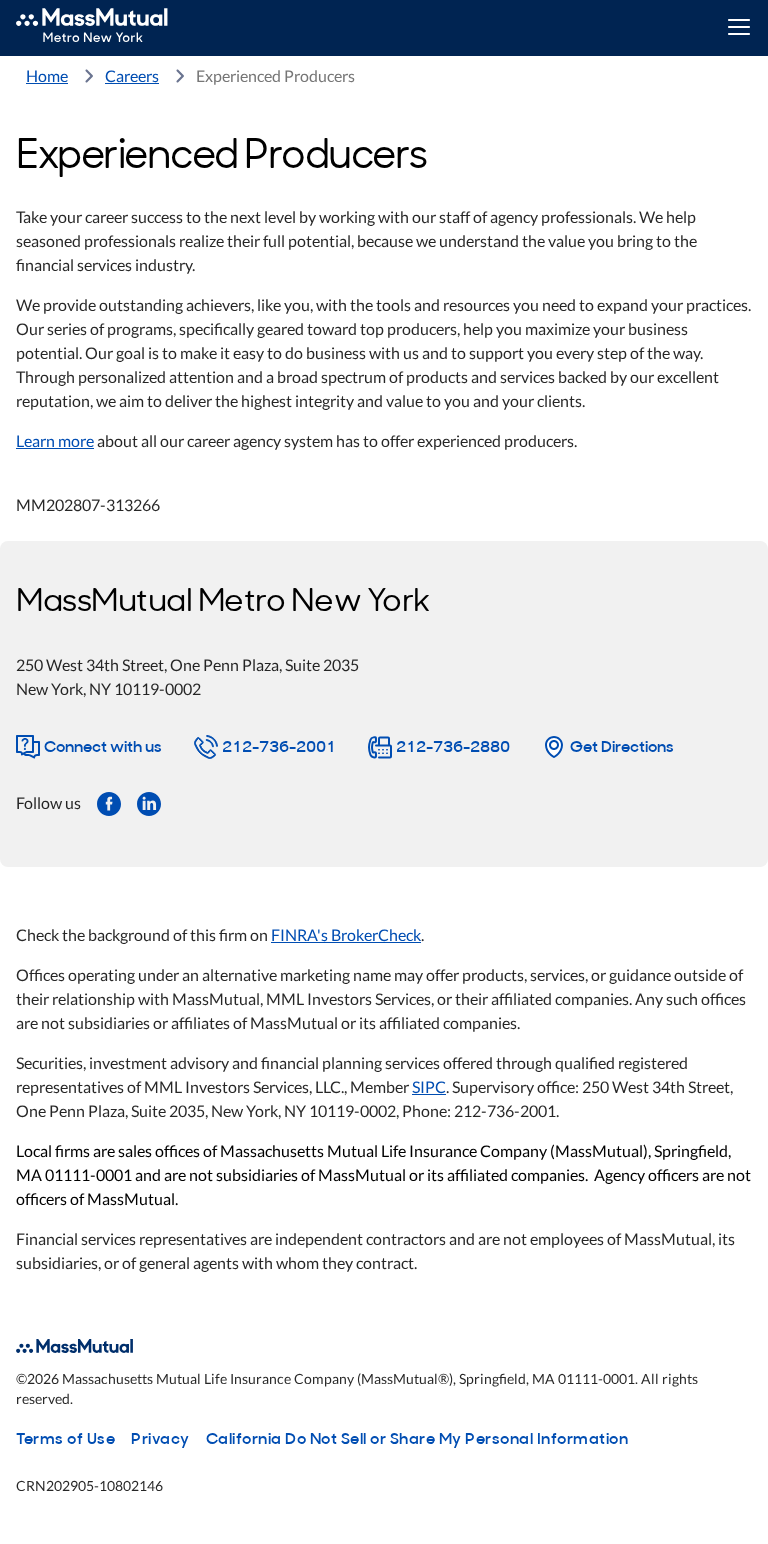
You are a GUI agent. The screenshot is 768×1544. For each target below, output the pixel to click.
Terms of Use (65, 1437)
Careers (132, 75)
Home (47, 75)
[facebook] (109, 802)
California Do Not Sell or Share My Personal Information (417, 1437)
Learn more (55, 440)
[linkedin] (149, 802)
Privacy (160, 1437)
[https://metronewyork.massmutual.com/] (113, 28)
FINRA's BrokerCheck (346, 934)
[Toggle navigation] (738, 28)
